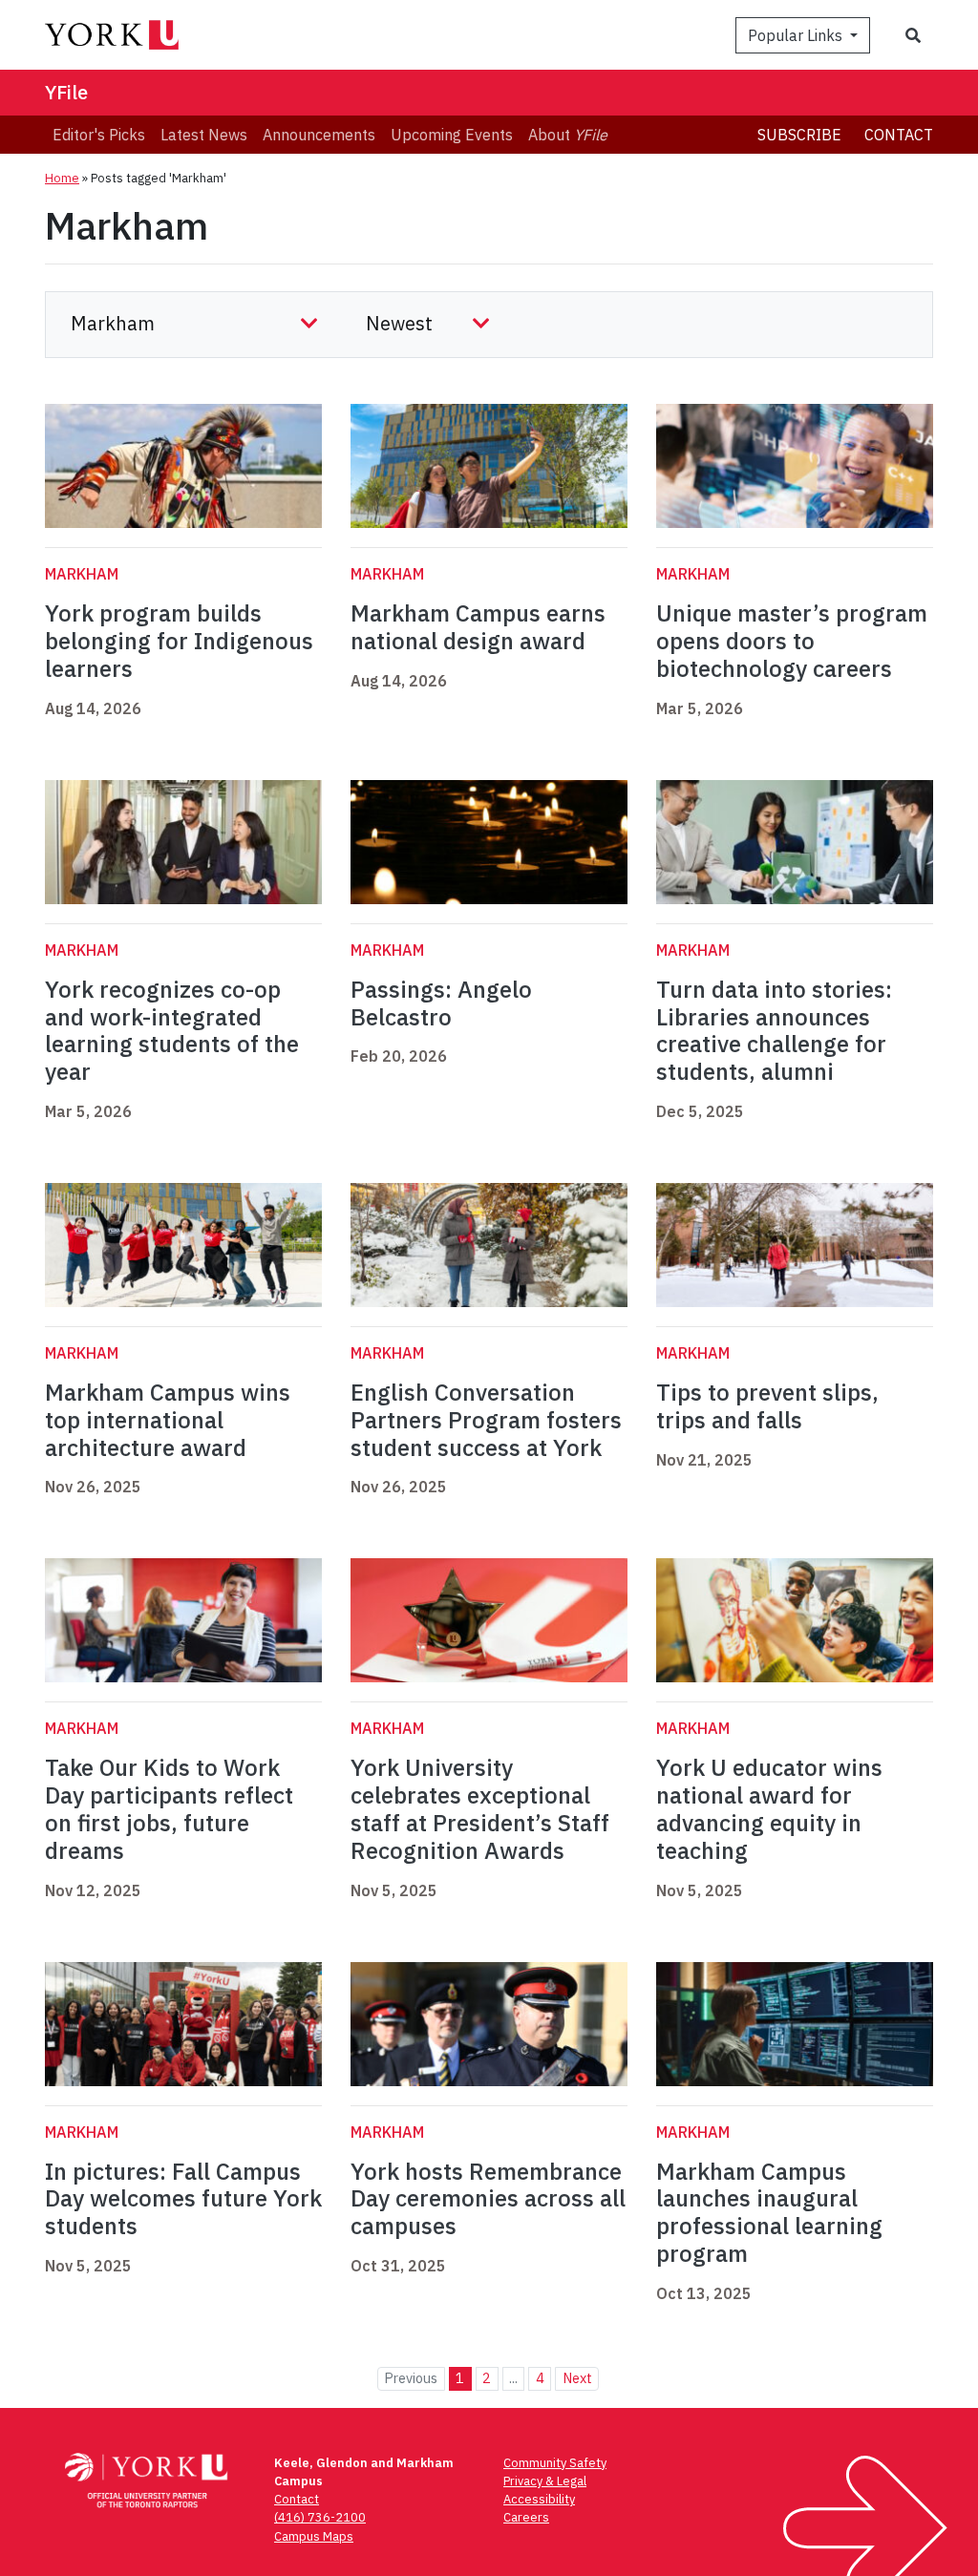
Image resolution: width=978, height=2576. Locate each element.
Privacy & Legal (545, 2481)
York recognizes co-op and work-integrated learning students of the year (172, 1030)
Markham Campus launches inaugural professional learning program (769, 2212)
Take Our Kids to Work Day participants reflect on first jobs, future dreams (169, 1808)
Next (577, 2378)
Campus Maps (314, 2536)
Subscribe (799, 135)
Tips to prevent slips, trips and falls (767, 1406)
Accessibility (539, 2499)
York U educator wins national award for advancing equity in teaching (769, 1808)
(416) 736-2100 (320, 2517)
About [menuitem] (568, 135)
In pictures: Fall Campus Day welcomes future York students (183, 2199)
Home (62, 178)
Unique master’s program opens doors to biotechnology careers (792, 641)
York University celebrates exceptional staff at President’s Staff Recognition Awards (480, 1808)
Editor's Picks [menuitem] (99, 135)
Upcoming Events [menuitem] (452, 135)
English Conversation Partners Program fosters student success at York (486, 1420)
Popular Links (797, 35)
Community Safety (555, 2463)
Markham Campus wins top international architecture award (168, 1420)
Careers (526, 2517)
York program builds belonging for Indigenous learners (179, 641)
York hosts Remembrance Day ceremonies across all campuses (488, 2199)
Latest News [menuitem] (204, 135)
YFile (66, 92)
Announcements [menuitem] (319, 135)
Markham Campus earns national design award (478, 627)
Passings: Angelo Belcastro (441, 1003)
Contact (899, 135)
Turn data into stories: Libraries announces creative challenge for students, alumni (774, 1030)
